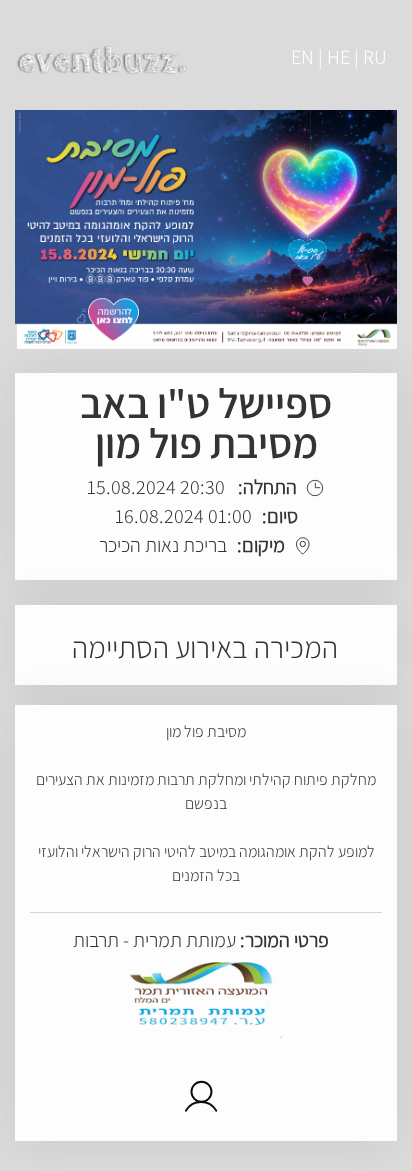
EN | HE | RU (339, 57)
